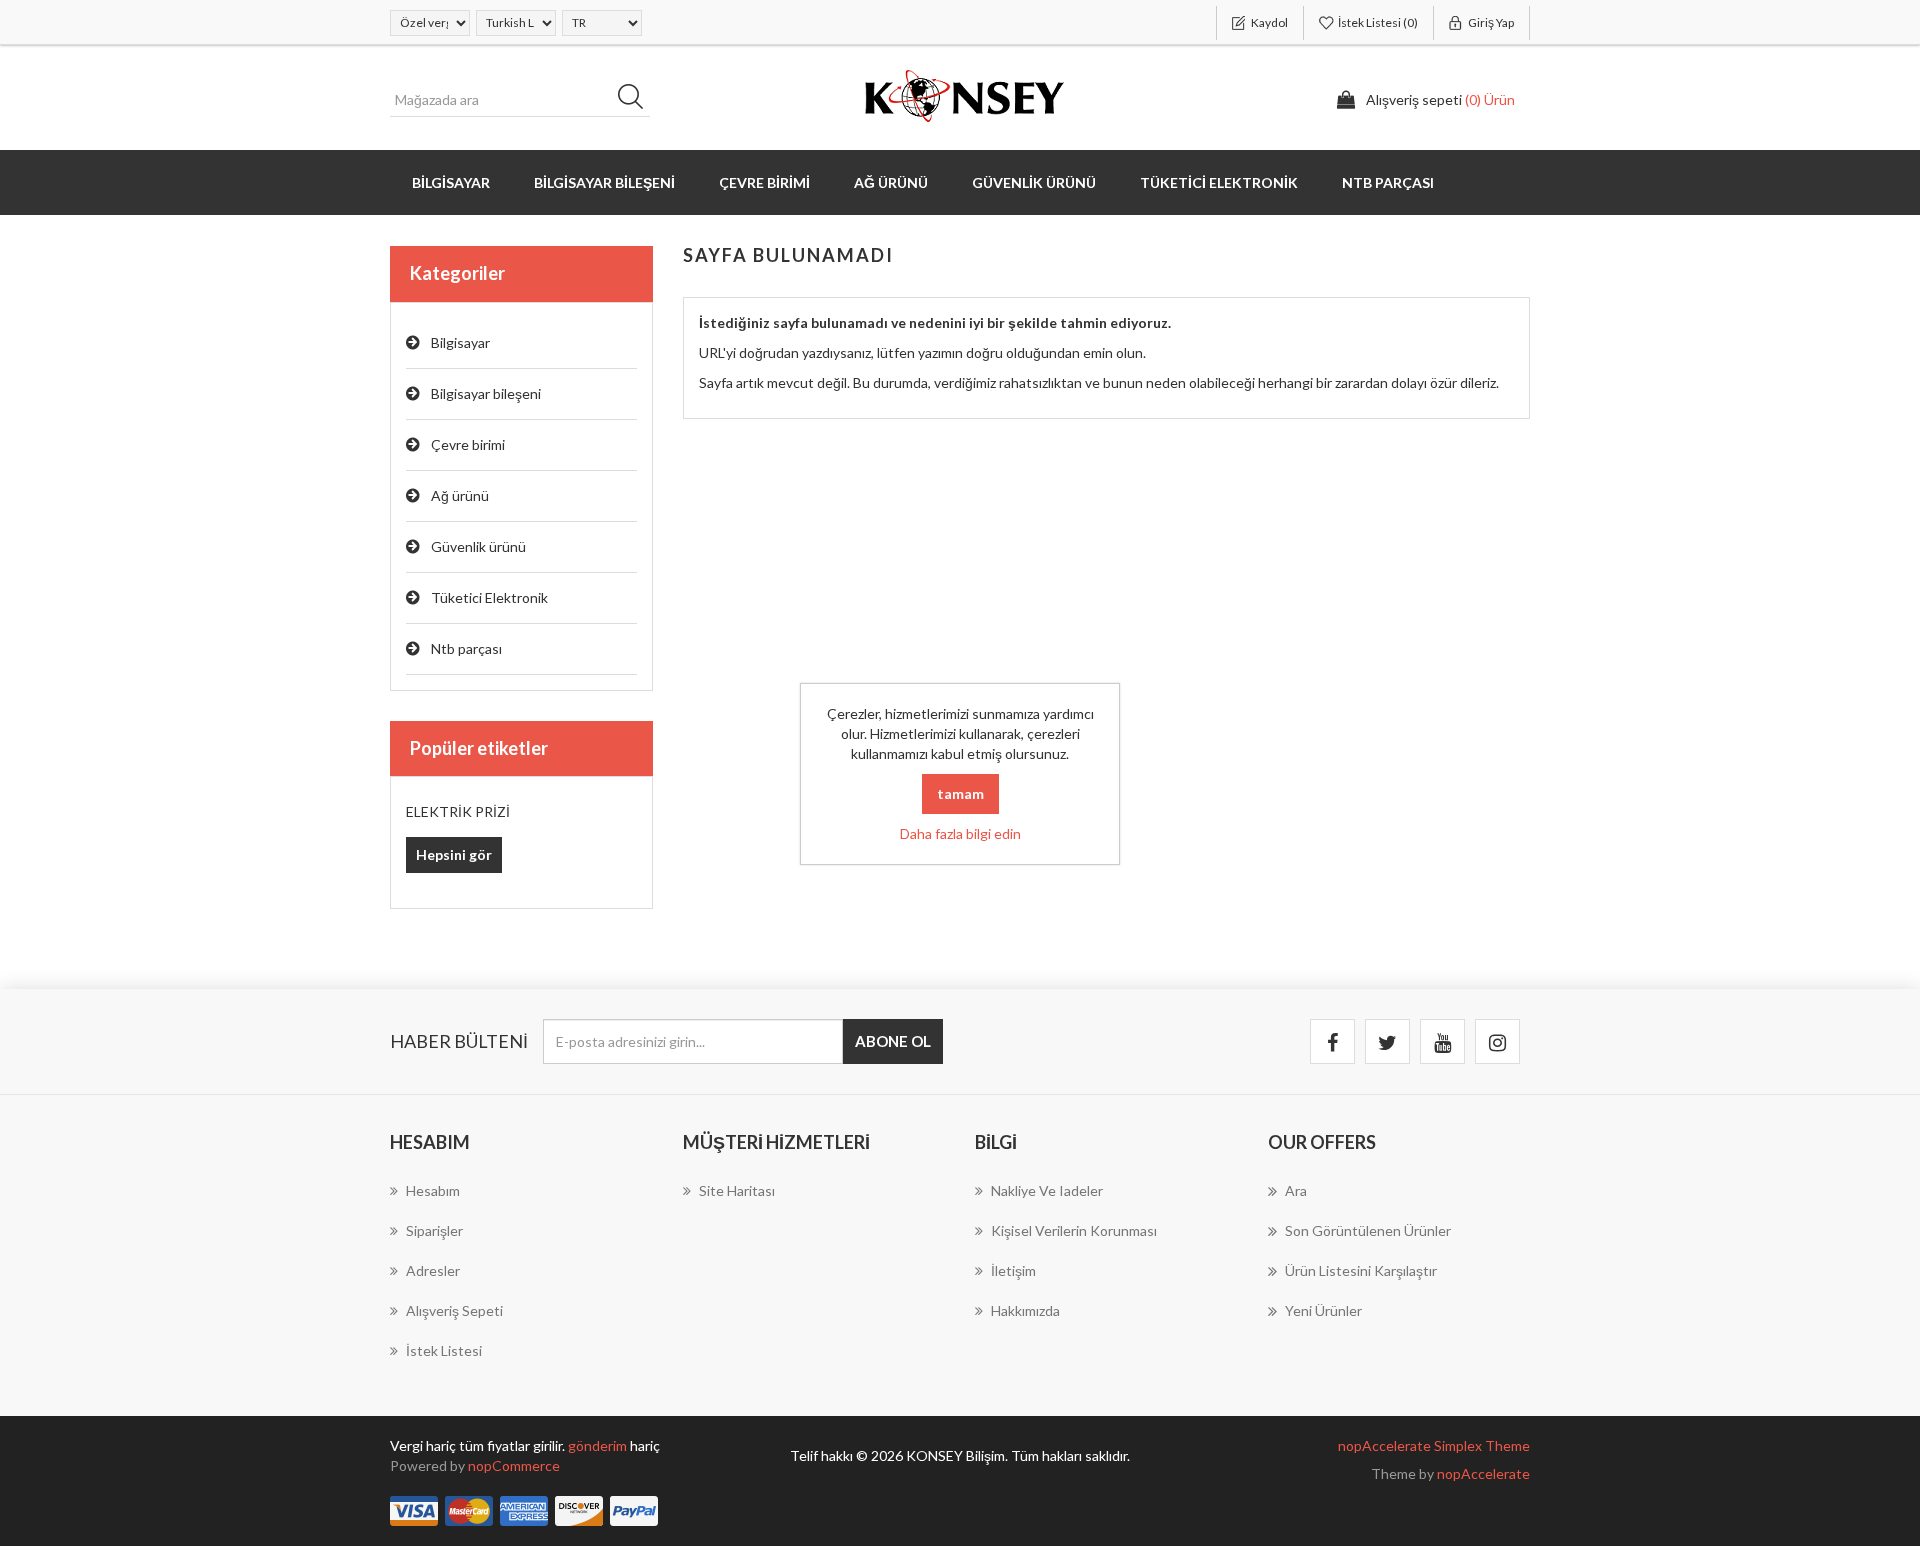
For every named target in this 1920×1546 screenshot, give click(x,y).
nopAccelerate (1483, 1473)
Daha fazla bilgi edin (960, 833)
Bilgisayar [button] (451, 182)
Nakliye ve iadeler (1047, 1190)
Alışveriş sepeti (454, 1310)
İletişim (1013, 1270)
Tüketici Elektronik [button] (1219, 182)
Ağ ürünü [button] (891, 182)
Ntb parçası (466, 648)
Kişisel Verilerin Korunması (1074, 1230)
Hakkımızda (1025, 1310)
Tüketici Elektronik (489, 597)
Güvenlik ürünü (478, 546)
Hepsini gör (454, 854)
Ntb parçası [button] (1388, 182)
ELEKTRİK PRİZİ (458, 811)
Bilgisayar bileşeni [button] (604, 182)
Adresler (433, 1270)
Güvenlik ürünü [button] (1034, 182)
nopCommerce (514, 1465)
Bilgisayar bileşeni (486, 393)
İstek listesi (444, 1350)
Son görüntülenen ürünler (1368, 1230)
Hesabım (433, 1190)
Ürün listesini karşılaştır (1361, 1270)
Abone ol (893, 1041)
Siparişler (434, 1230)
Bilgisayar (460, 342)
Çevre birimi (468, 444)
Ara (637, 100)
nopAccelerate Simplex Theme (1434, 1445)
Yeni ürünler (1323, 1310)
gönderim (599, 1445)
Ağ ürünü (460, 495)
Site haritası (737, 1190)
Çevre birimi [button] (764, 182)
